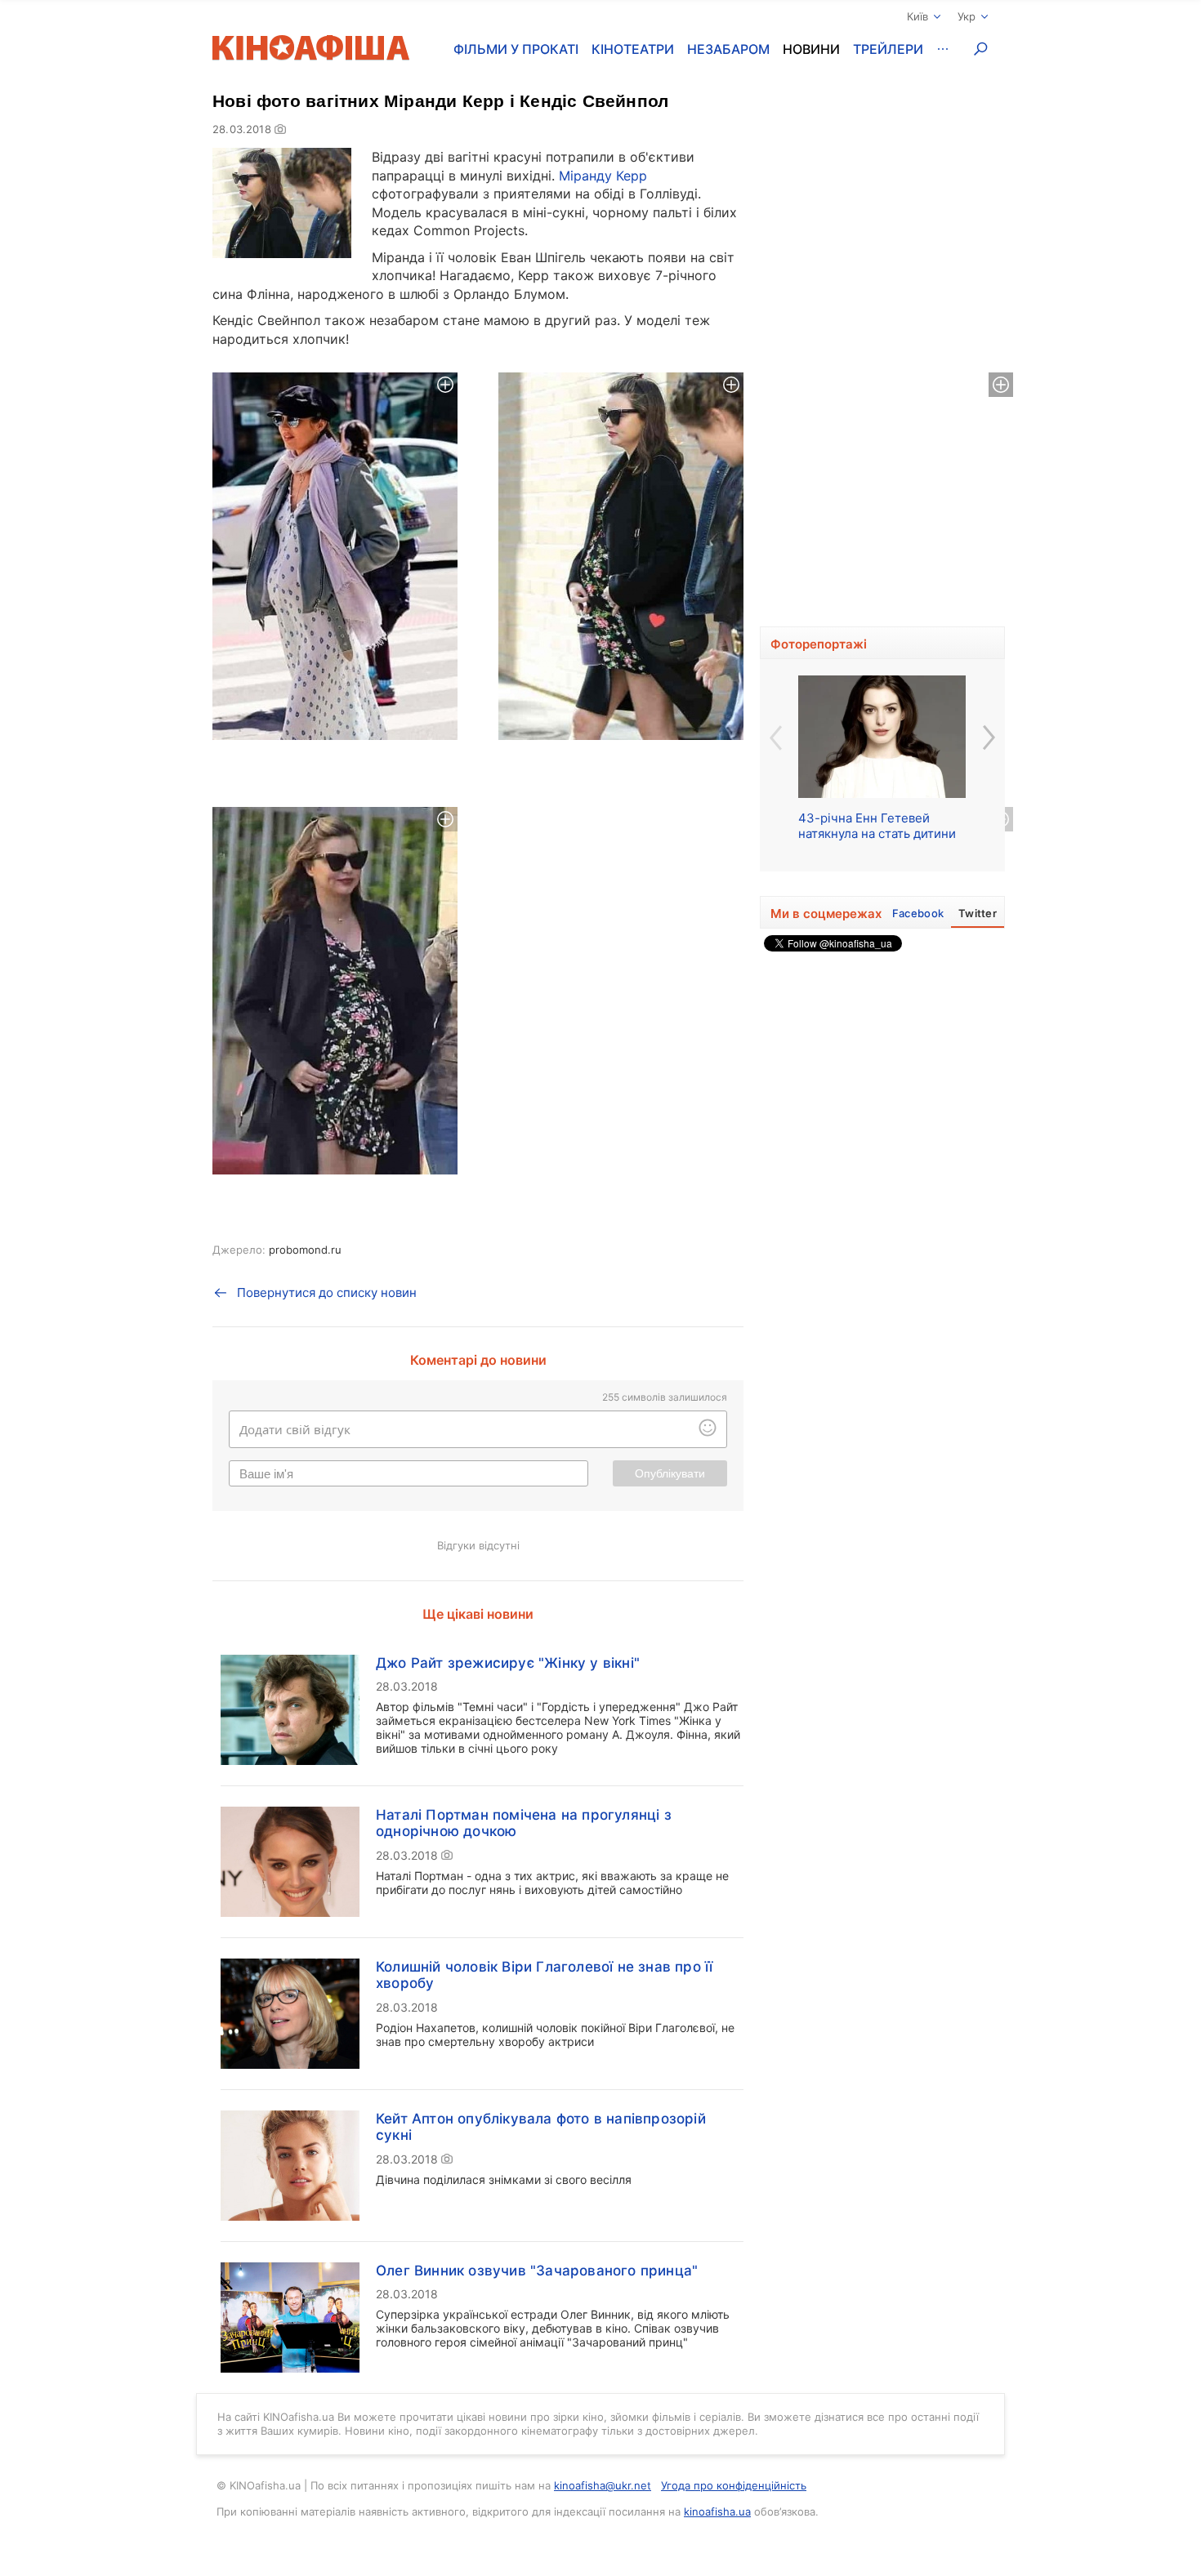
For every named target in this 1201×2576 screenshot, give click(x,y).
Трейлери (888, 49)
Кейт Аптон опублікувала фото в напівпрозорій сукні (541, 2127)
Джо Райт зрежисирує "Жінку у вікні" (508, 1663)
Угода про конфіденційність (734, 2485)
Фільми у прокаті (516, 49)
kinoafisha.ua (717, 2511)
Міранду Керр (603, 176)
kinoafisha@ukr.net (603, 2485)
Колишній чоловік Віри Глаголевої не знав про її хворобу (544, 1975)
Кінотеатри (633, 49)
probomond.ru (305, 1250)
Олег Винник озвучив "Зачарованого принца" (537, 2271)
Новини (811, 49)
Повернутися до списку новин (327, 1292)
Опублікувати (670, 1473)
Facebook (918, 913)
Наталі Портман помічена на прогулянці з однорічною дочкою (524, 1823)
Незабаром (728, 49)
